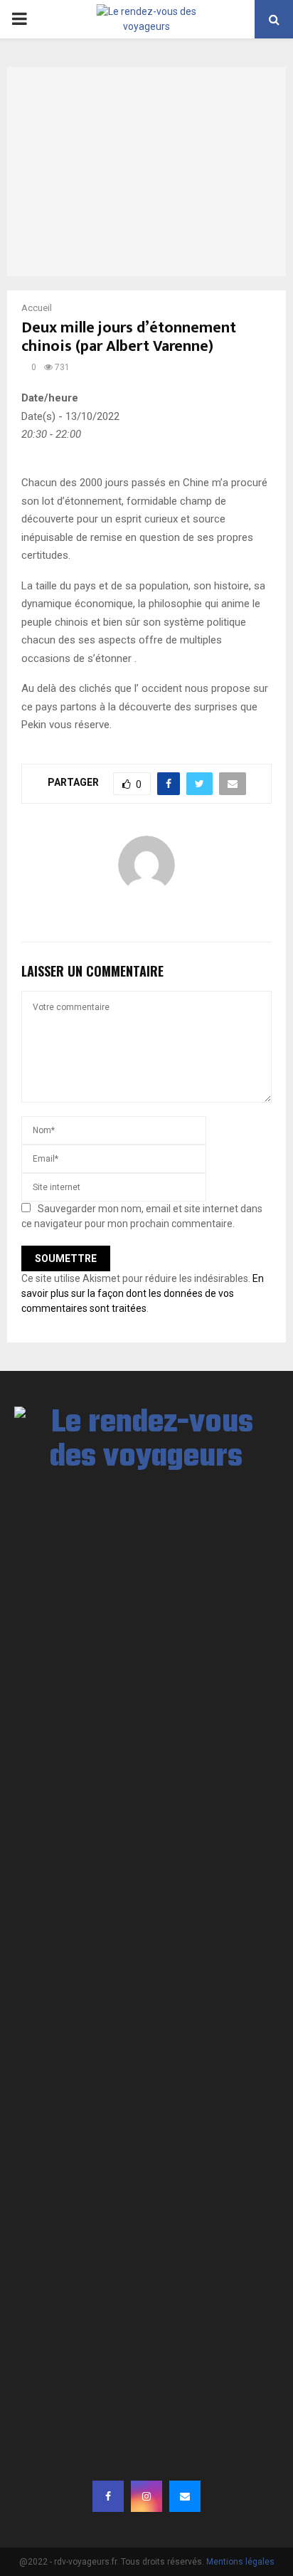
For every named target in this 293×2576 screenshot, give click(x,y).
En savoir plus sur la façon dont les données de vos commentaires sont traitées (143, 1293)
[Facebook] (108, 2496)
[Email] (185, 2496)
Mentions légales (240, 2562)
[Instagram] (146, 2496)
